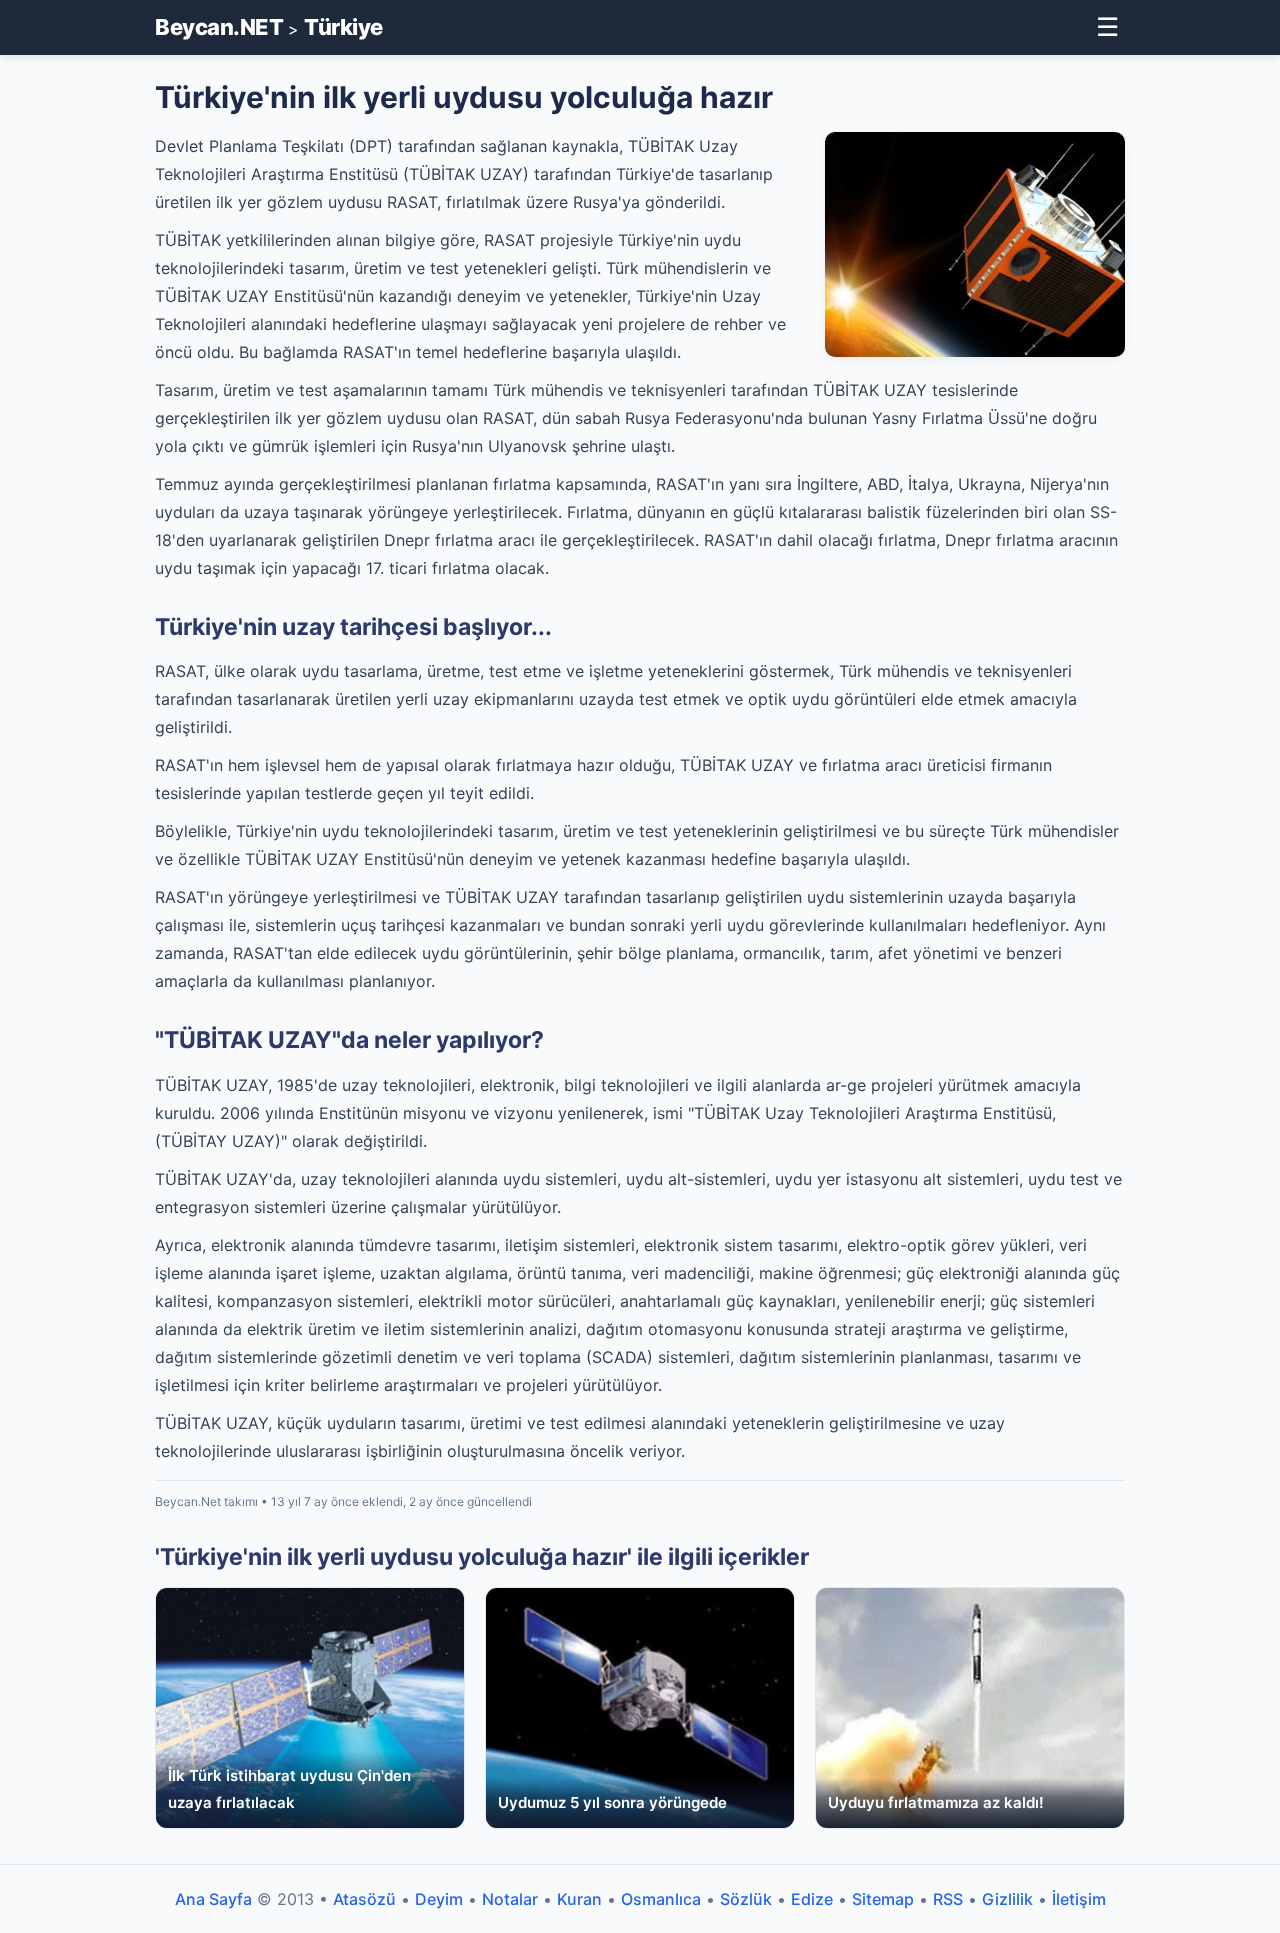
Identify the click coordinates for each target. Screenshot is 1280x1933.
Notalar (510, 1899)
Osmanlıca (661, 1899)
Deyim (439, 1899)
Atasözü (364, 1899)
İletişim (1079, 1899)
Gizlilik (1007, 1899)
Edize (812, 1899)
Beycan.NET (219, 27)
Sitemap (883, 1899)
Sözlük (746, 1899)
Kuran (579, 1899)
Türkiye (343, 27)
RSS (948, 1899)
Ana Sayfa (213, 1899)
